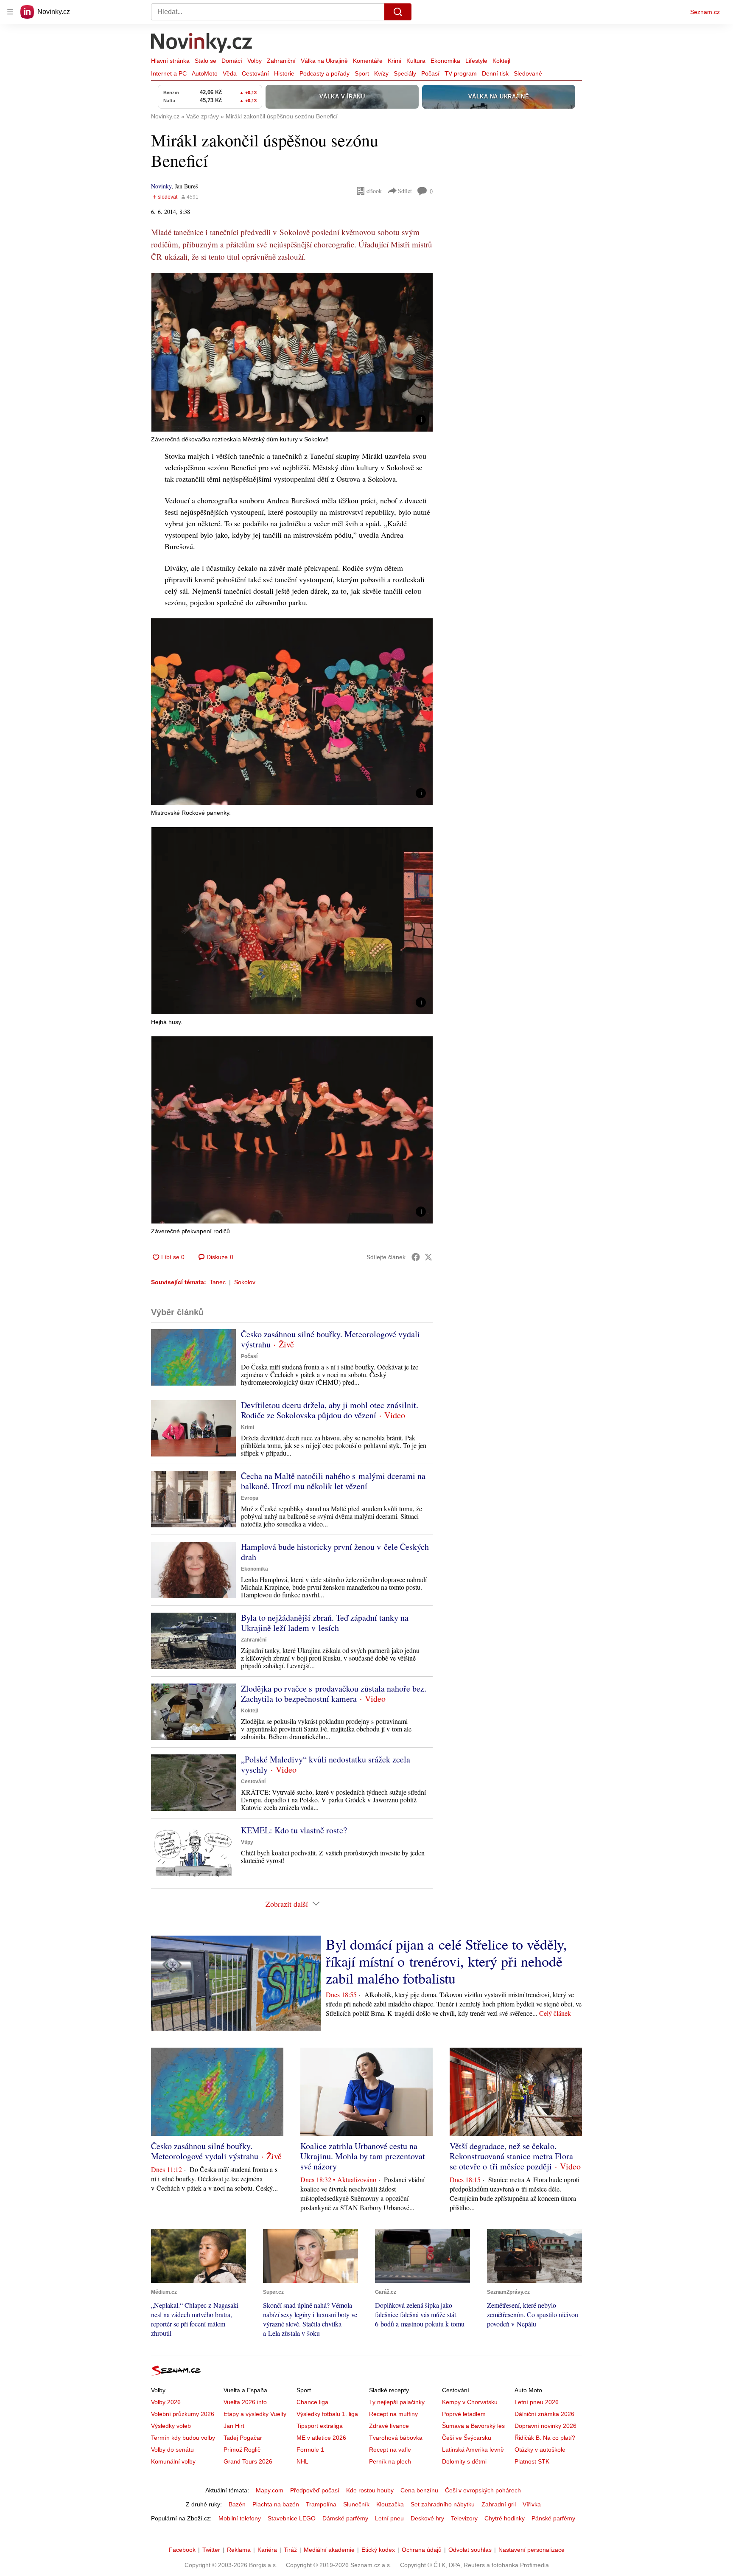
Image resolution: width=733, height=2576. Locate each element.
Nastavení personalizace (532, 2550)
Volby (255, 61)
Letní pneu (389, 2518)
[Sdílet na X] (428, 1257)
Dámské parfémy (345, 2518)
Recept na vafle (390, 2450)
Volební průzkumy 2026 (183, 2414)
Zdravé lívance (389, 2426)
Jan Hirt (234, 2426)
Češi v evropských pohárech (483, 2490)
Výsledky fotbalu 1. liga (327, 2414)
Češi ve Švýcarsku (467, 2438)
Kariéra (267, 2550)
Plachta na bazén (276, 2504)
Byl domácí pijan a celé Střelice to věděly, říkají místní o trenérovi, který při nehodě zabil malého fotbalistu (446, 1961)
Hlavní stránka (170, 61)
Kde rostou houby (370, 2490)
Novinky (161, 186)
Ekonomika (445, 61)
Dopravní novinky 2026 (546, 2426)
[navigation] (10, 12)
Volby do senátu (172, 2450)
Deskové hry (427, 2518)
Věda (230, 73)
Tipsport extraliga (320, 2426)
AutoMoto (205, 73)
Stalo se (206, 61)
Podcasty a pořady (325, 73)
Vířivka (532, 2504)
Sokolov (245, 1282)
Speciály (405, 73)
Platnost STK (532, 2461)
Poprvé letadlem (464, 2414)
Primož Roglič (242, 2450)
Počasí (430, 73)
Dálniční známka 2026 (544, 2414)
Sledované (528, 73)
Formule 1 (310, 2450)
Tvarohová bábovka (396, 2438)
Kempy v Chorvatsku (470, 2402)
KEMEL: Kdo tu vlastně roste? (294, 1830)
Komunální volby (173, 2461)
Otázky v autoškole (540, 2450)
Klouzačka (390, 2504)
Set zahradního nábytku (443, 2504)
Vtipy (247, 1842)
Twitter (211, 2550)
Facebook (182, 2550)
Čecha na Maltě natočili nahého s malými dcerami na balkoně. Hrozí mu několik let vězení (333, 1481)
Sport (362, 73)
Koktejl (501, 61)
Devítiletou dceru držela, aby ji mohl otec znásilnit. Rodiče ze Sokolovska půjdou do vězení (330, 1410)
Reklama (239, 2550)
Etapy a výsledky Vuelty (255, 2414)
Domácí (232, 61)
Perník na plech (390, 2461)
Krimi (394, 61)
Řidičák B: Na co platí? (545, 2438)
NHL (302, 2461)
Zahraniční (281, 61)
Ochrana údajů (422, 2550)
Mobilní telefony (240, 2518)
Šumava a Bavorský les (473, 2426)
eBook (374, 191)
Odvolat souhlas (470, 2550)
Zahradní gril (499, 2504)
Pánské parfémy (553, 2518)
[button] (292, 352)
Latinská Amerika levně (473, 2450)
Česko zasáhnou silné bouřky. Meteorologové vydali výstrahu (330, 1339)
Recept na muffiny (393, 2414)
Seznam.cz (705, 12)
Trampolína (321, 2504)
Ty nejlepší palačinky (397, 2402)
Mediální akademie (329, 2550)
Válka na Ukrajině (324, 61)
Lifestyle (476, 61)
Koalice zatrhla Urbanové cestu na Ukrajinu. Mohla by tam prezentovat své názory (363, 2156)
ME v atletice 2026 (321, 2438)
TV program (461, 73)
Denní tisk (495, 73)
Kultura (416, 61)
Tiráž (290, 2550)
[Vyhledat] (398, 12)
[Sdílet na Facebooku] (416, 1257)
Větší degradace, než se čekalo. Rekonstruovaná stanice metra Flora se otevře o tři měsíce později (511, 2156)
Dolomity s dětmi (464, 2461)
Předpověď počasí (315, 2490)
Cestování (255, 73)
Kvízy (381, 73)
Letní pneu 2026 (537, 2402)
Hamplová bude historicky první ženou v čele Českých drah (335, 1552)
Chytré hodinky (505, 2518)
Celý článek (555, 2013)
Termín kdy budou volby (183, 2438)
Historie (284, 73)
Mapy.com (270, 2490)
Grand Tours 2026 (248, 2461)
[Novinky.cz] (202, 44)
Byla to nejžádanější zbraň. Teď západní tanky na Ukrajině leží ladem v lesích (325, 1623)
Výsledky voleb (171, 2426)
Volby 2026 (166, 2402)
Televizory (464, 2518)
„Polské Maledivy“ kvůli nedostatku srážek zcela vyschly (326, 1764)
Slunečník (356, 2504)
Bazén (237, 2504)
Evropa (250, 1498)
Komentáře (368, 61)
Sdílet (405, 191)
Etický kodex (378, 2550)
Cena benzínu (419, 2490)
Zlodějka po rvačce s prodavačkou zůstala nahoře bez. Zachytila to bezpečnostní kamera (334, 1693)
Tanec (218, 1282)
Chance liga (312, 2402)
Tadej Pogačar (243, 2438)
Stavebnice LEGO (292, 2518)
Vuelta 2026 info (245, 2402)
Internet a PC (169, 73)
